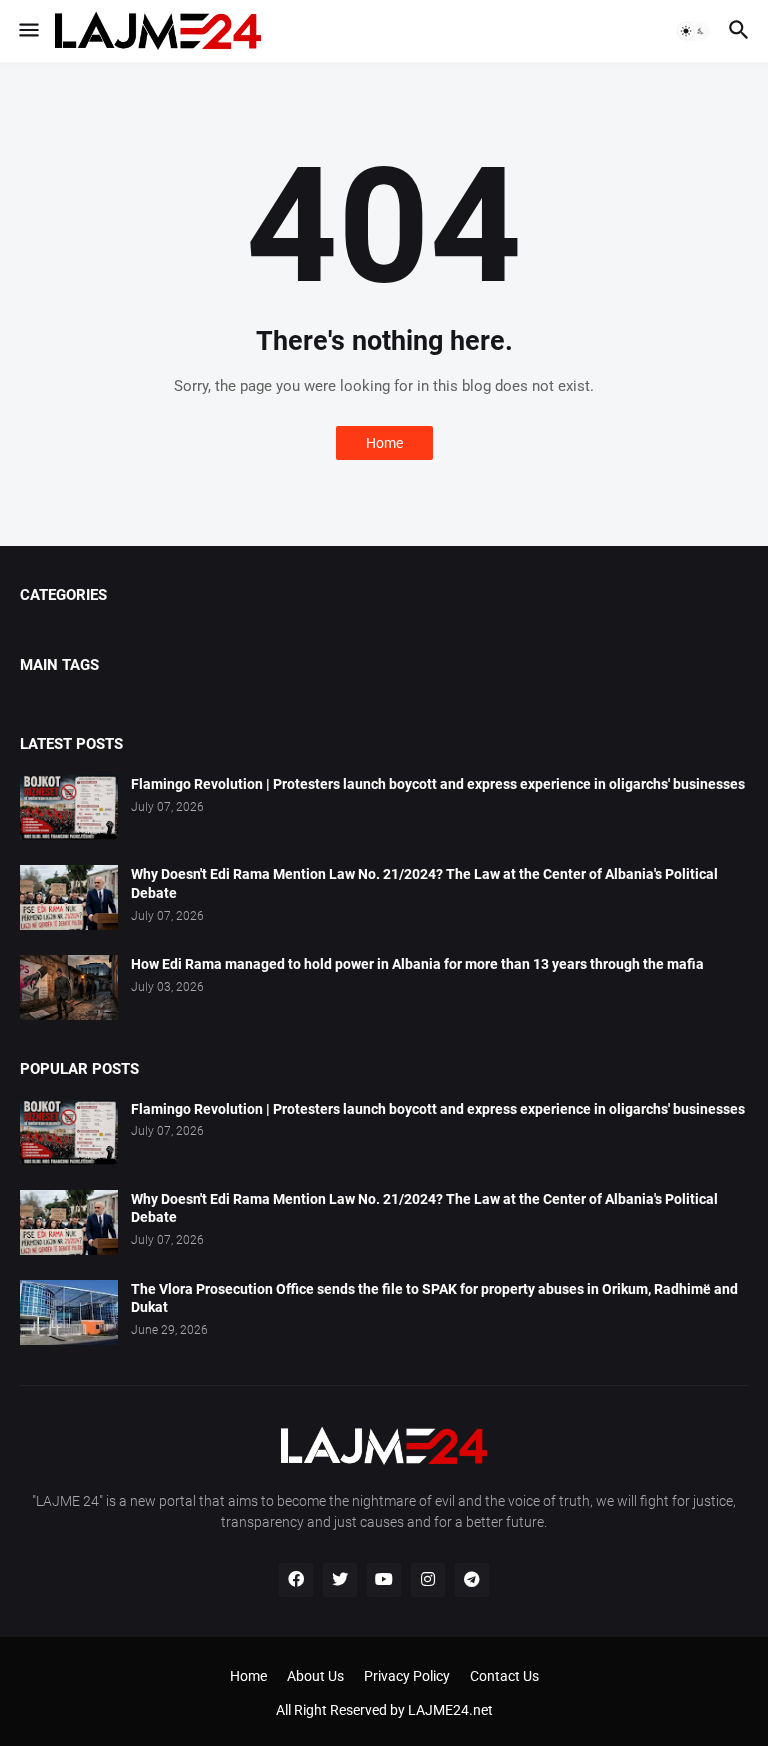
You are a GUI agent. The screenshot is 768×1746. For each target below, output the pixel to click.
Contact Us (504, 1676)
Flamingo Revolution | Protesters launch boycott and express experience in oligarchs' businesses (438, 784)
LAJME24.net (450, 1710)
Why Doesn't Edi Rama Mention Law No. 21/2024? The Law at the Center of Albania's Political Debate (424, 883)
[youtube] (384, 1580)
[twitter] (340, 1580)
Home (384, 443)
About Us (315, 1676)
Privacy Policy (407, 1676)
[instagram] (428, 1580)
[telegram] (472, 1580)
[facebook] (296, 1580)
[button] (27, 31)
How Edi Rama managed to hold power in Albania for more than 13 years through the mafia (417, 964)
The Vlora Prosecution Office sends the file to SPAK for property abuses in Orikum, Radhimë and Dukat (434, 1298)
